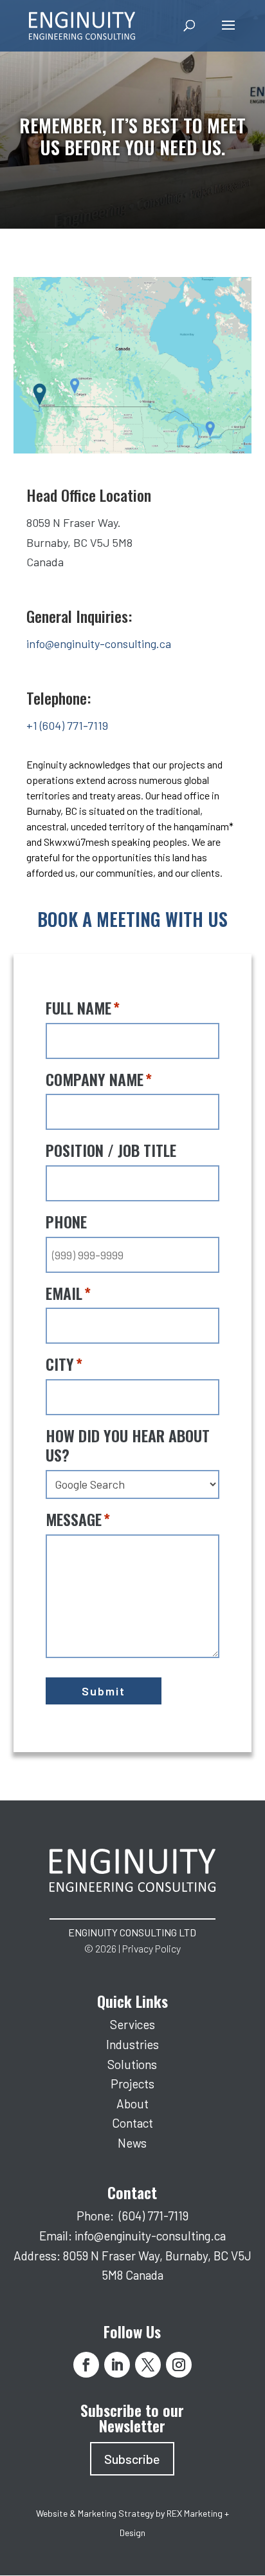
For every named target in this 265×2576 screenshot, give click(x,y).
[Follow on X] (148, 2365)
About (132, 2104)
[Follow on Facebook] (86, 2365)
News (132, 2143)
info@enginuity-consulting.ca (99, 644)
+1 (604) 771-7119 (67, 725)
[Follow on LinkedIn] (117, 2365)
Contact (132, 2123)
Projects (132, 2084)
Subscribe (132, 2459)
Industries (132, 2044)
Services (132, 2024)
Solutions (132, 2064)
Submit (104, 1691)
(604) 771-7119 (154, 2216)
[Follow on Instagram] (179, 2365)
